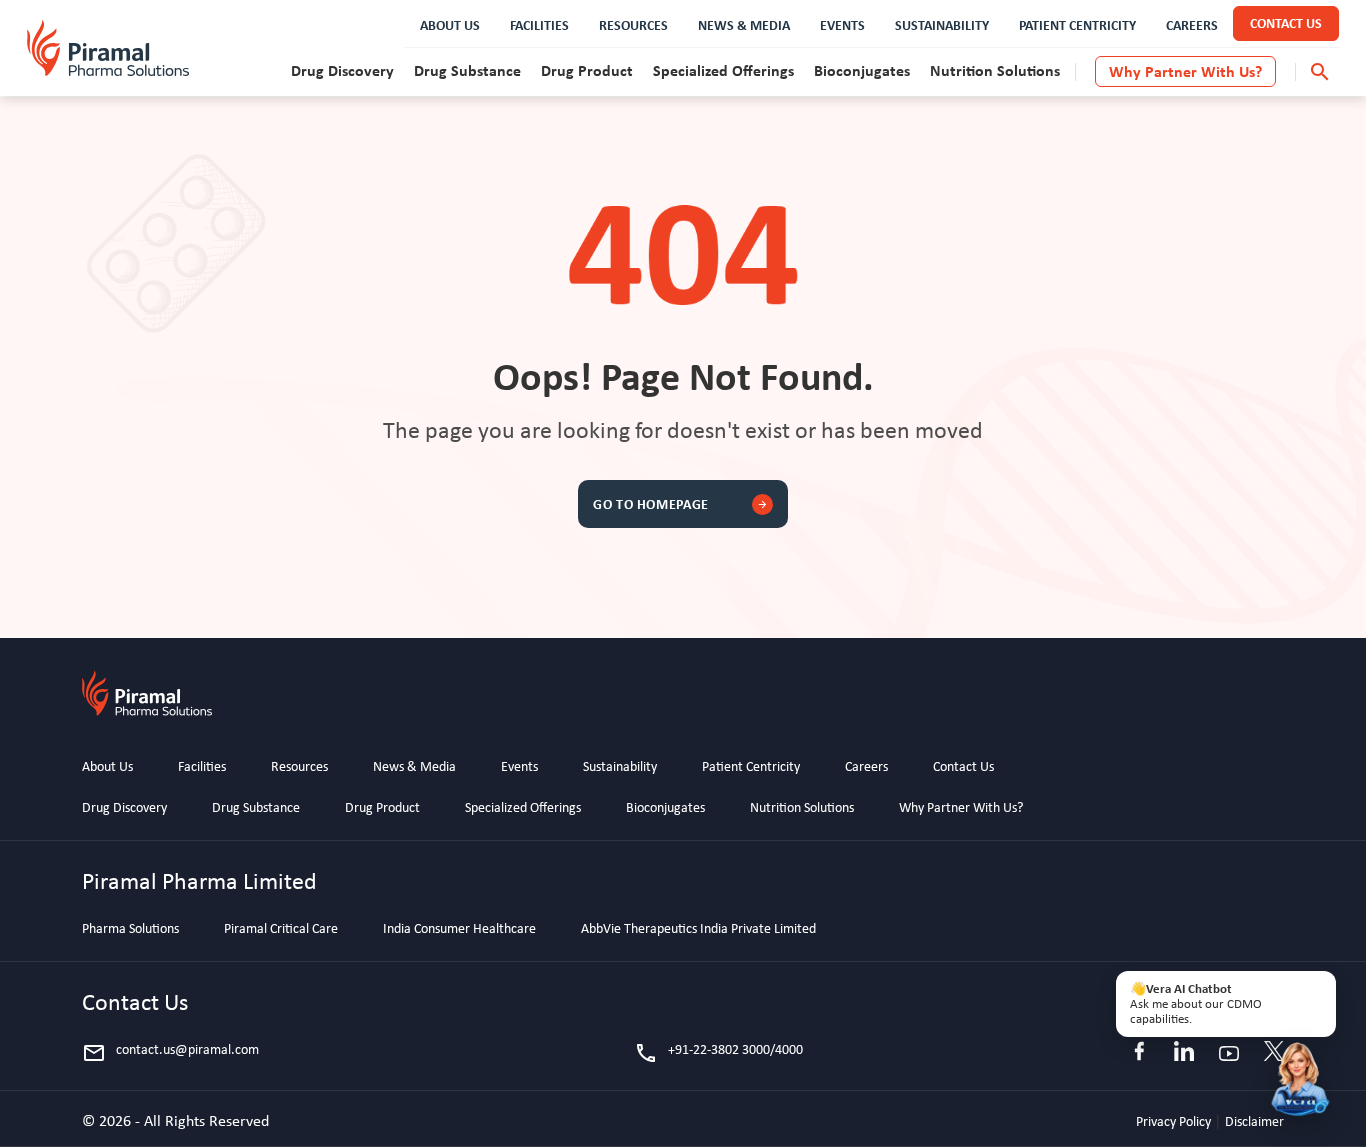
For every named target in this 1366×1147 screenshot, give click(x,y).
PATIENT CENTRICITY (1077, 24)
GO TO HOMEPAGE (680, 503)
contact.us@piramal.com (170, 1053)
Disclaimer (1254, 1121)
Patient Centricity (751, 766)
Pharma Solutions (130, 928)
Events (519, 766)
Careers (866, 766)
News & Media (414, 766)
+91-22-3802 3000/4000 (718, 1053)
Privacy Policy (1175, 1121)
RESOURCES (633, 24)
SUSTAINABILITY (942, 24)
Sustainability (620, 766)
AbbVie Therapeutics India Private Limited (698, 928)
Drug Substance (467, 70)
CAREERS (1192, 24)
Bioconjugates (862, 70)
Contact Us (963, 766)
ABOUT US (450, 24)
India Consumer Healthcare (459, 928)
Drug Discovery (342, 70)
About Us (107, 766)
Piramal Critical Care (281, 928)
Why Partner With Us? (1185, 71)
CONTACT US (1286, 22)
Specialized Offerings (723, 70)
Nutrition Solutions (995, 70)
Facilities (202, 766)
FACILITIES (539, 24)
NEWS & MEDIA (744, 24)
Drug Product (587, 70)
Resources (299, 766)
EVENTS (842, 24)
